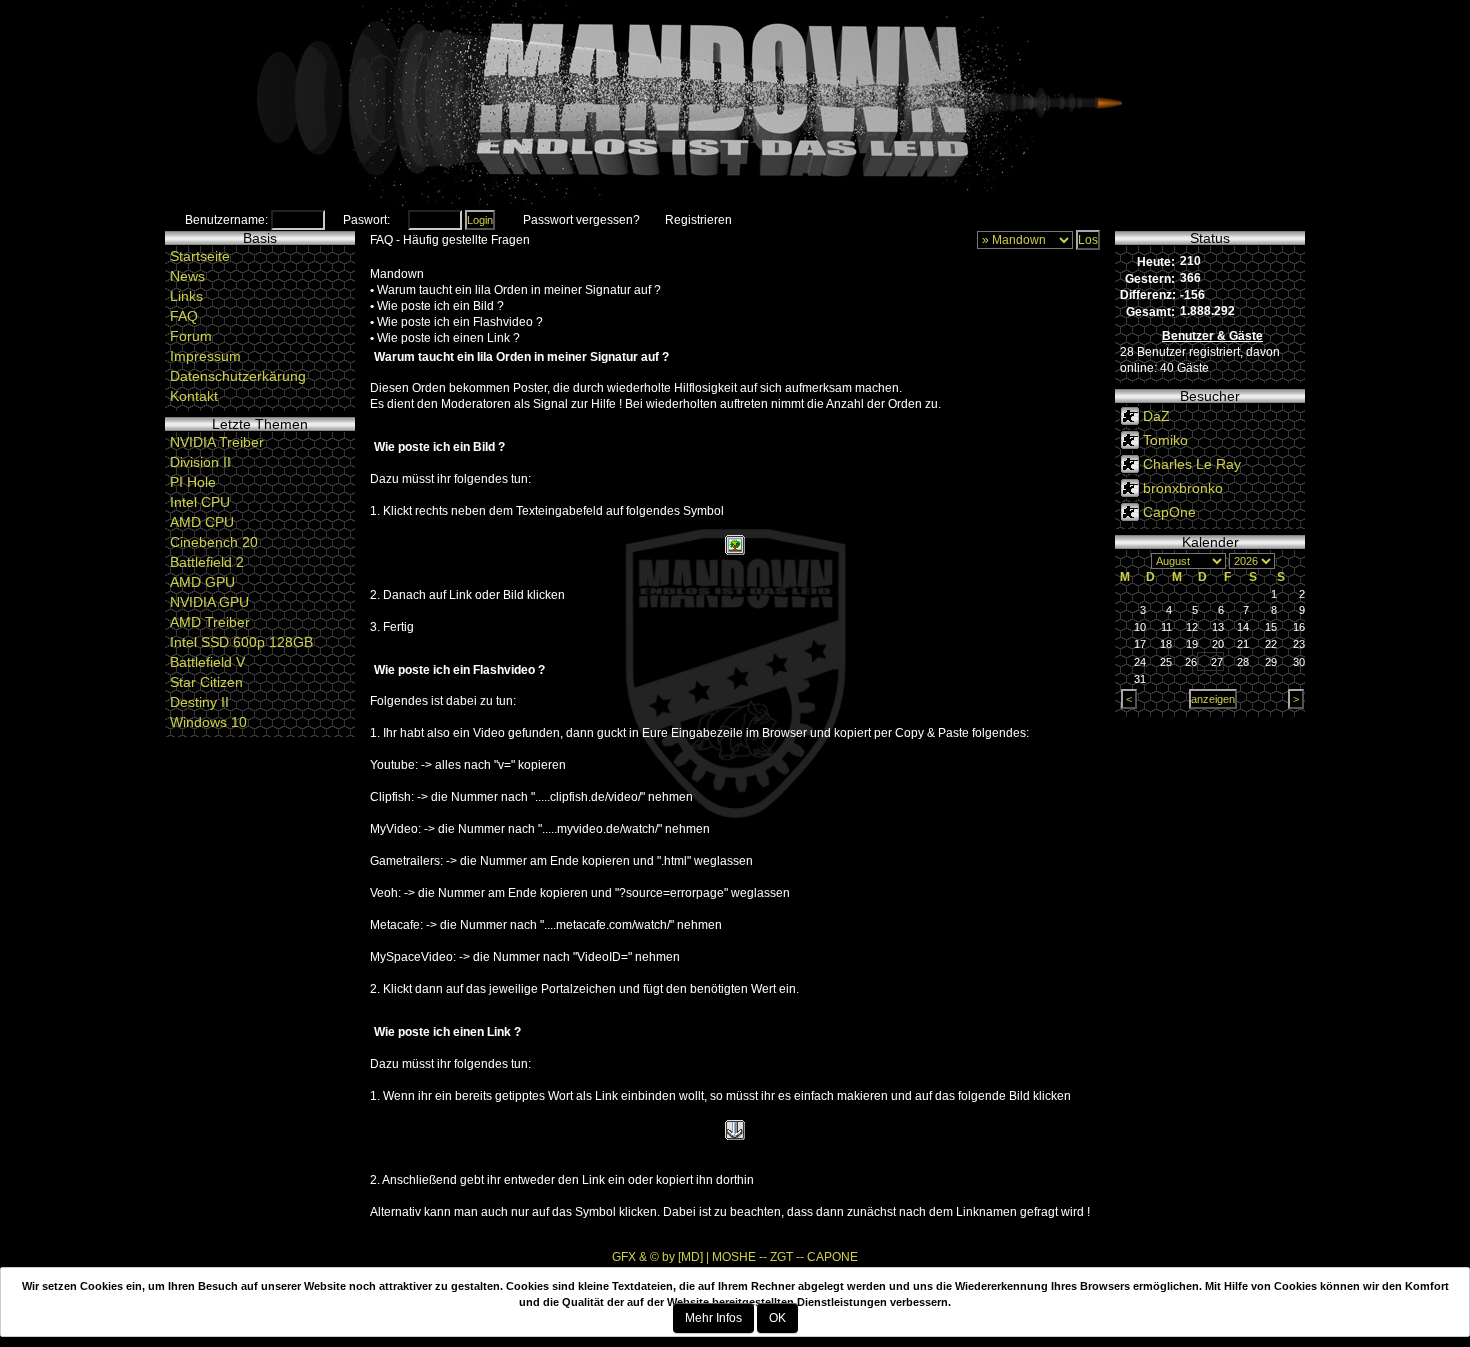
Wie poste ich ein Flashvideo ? (460, 322)
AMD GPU (202, 582)
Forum (191, 336)
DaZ (1156, 416)
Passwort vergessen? (581, 220)
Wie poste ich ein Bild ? (440, 306)
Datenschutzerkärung (238, 376)
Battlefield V (207, 662)
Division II (200, 462)
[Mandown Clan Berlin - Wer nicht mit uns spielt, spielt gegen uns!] (735, 105)
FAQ (184, 316)
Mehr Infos (713, 1318)
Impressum (205, 356)
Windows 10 (208, 722)
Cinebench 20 (214, 542)
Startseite (200, 256)
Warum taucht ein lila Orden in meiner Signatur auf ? (519, 290)
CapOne (1169, 512)
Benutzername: (226, 220)
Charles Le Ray (1192, 464)
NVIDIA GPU (209, 602)
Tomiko (1165, 440)
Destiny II (199, 702)
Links (186, 296)
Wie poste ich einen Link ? (448, 338)
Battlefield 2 (207, 562)
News (187, 276)
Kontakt (194, 396)
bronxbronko (1183, 488)
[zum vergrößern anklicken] (735, 544)
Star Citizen (206, 682)
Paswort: (366, 220)
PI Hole (193, 482)
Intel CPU (200, 502)
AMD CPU (202, 522)
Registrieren (698, 220)
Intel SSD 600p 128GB (241, 642)
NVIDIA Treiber (217, 442)
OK (777, 1318)
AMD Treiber (210, 622)
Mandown (397, 274)
